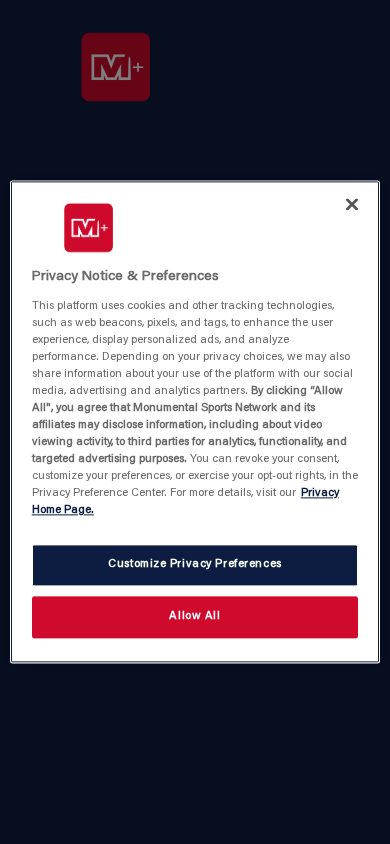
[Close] (352, 204)
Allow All (194, 617)
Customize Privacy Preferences (195, 565)
